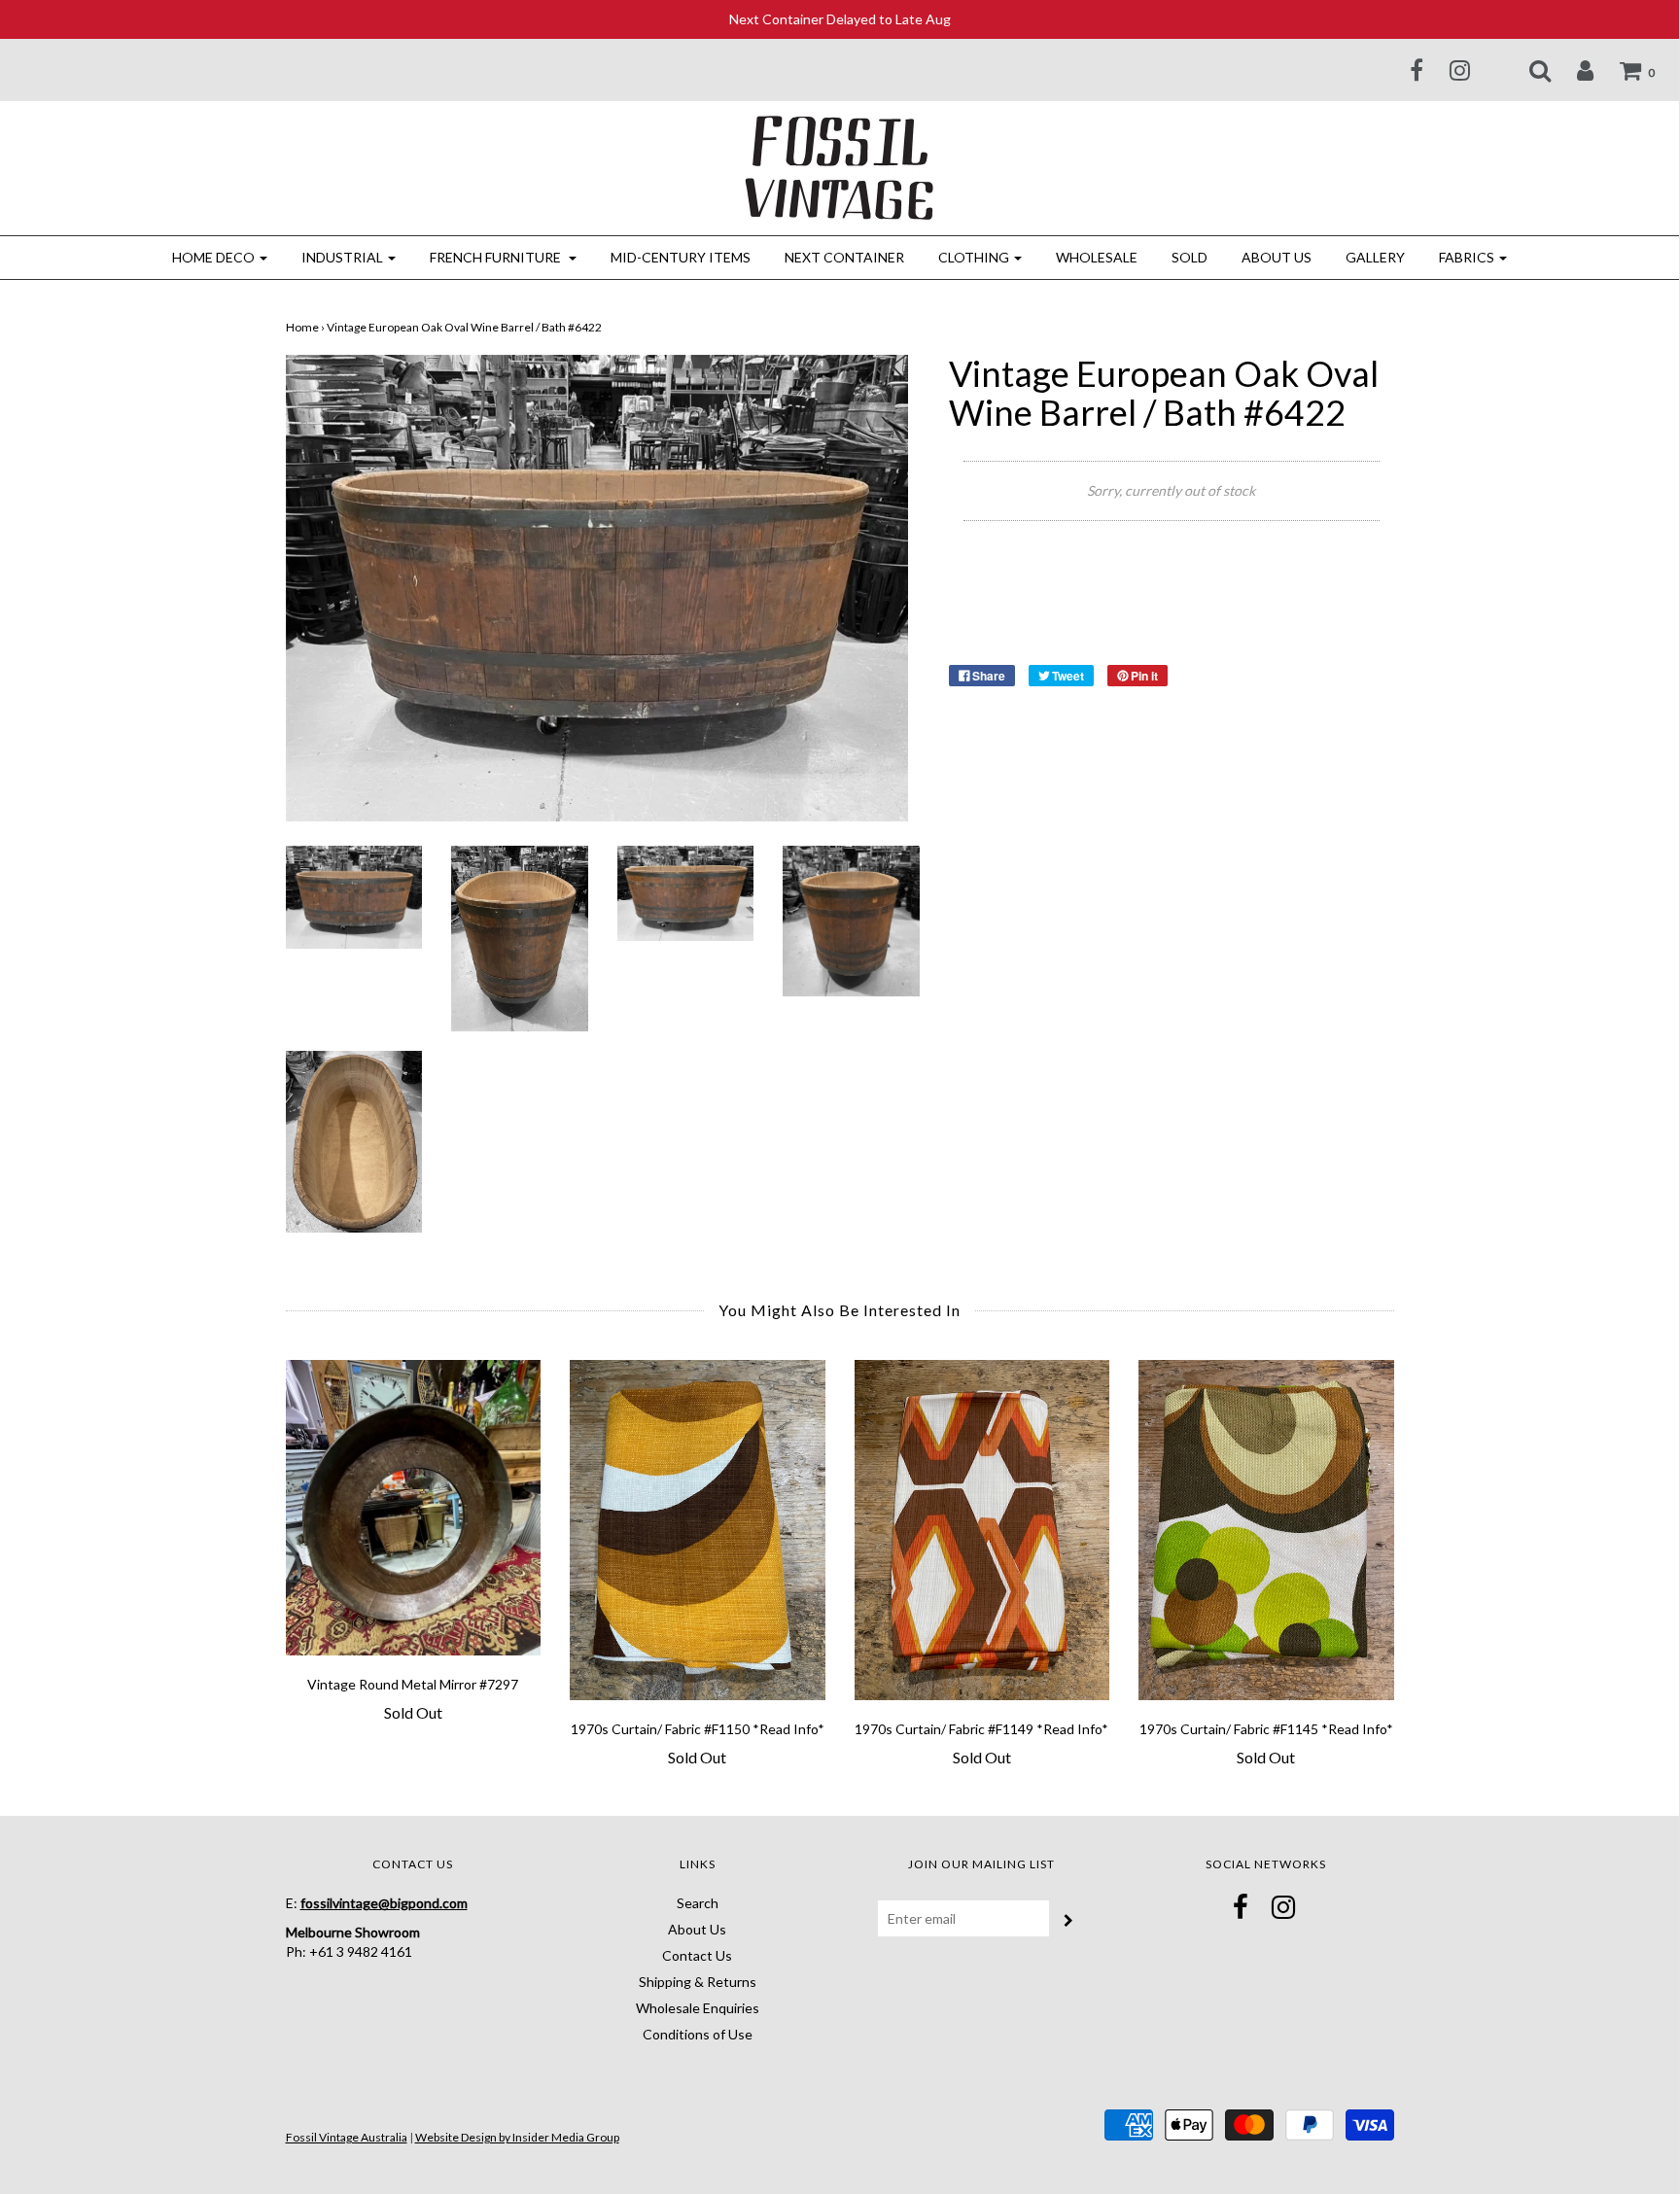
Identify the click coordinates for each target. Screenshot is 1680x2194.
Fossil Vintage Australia (347, 2137)
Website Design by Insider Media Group (517, 2137)
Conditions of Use (698, 2034)
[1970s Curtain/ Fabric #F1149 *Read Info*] (982, 1530)
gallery (1375, 257)
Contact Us (697, 1955)
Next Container (844, 257)
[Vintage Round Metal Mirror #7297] (414, 1507)
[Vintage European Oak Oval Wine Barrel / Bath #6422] (354, 895)
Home (302, 327)
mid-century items (681, 257)
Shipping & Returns (698, 1982)
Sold (1190, 257)
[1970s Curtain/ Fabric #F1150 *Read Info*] (698, 1530)
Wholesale (1097, 257)
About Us (1277, 257)
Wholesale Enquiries (698, 2008)
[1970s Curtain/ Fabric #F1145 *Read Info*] (1266, 1530)
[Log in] (1573, 70)
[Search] (1528, 70)
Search (698, 1903)
